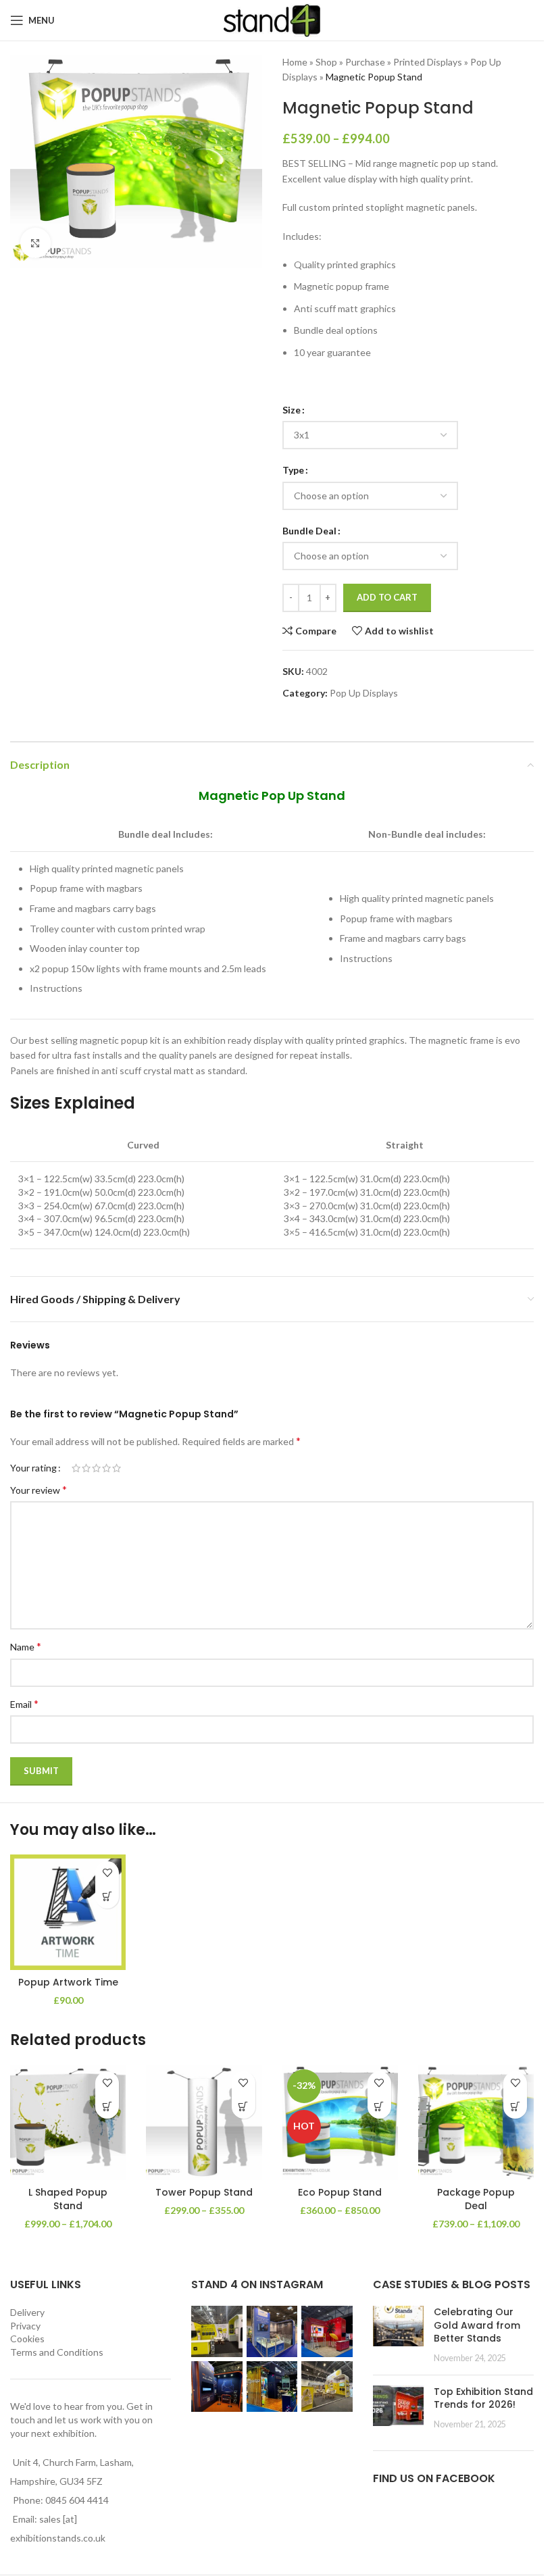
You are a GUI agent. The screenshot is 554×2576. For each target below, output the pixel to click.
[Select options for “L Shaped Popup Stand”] (107, 2107)
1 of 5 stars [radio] (76, 1468)
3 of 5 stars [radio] (96, 1468)
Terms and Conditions (57, 2352)
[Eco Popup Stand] (340, 2122)
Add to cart (387, 597)
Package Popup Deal (476, 2199)
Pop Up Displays (364, 693)
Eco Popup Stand (340, 2192)
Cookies (27, 2339)
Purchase (365, 62)
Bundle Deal (309, 531)
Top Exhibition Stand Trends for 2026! (483, 2398)
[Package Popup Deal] (476, 2122)
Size (292, 410)
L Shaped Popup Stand (68, 2199)
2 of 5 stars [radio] (86, 1468)
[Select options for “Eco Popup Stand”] (379, 2107)
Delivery (27, 2312)
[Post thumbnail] (398, 2335)
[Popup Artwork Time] (68, 1912)
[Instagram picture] (217, 2331)
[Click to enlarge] (35, 243)
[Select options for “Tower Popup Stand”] (244, 2107)
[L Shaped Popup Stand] (68, 2122)
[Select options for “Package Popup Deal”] (515, 2107)
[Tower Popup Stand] (204, 2122)
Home (295, 62)
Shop (326, 62)
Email (24, 1703)
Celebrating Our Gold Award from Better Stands (477, 2325)
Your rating (33, 1468)
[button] (107, 1897)
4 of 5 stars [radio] (106, 1468)
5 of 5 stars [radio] (117, 1468)
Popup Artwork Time (68, 1982)
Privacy (25, 2326)
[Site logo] (272, 19)
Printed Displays (428, 62)
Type (293, 470)
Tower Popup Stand (204, 2192)
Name (26, 1646)
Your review (39, 1489)
